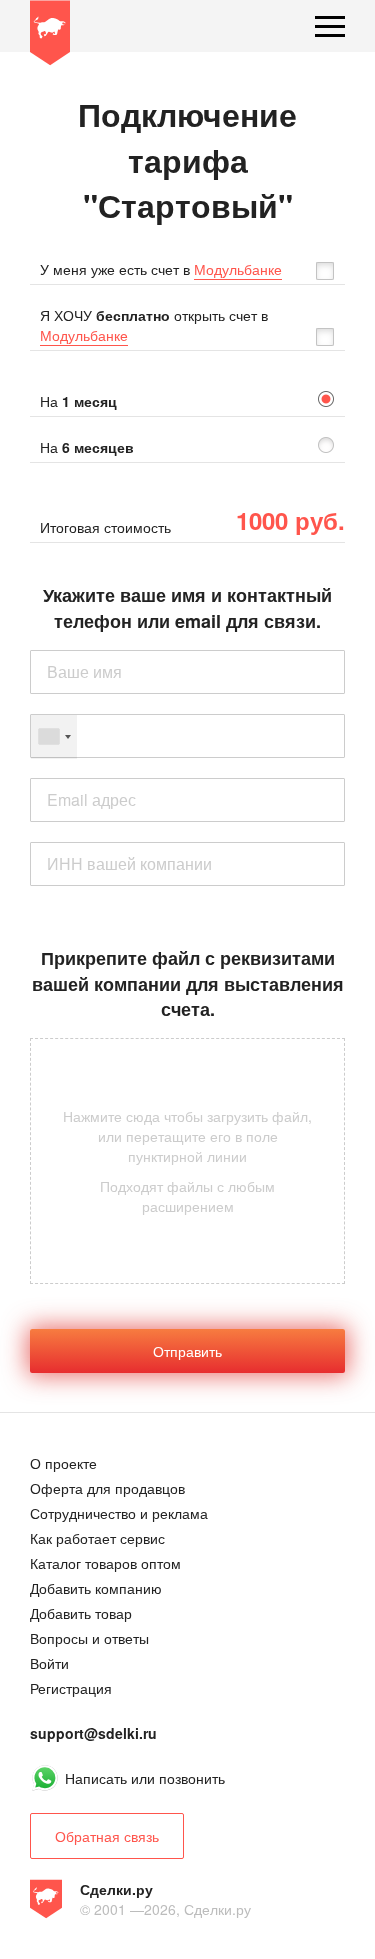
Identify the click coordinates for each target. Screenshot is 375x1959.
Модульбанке (238, 269)
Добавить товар (81, 1613)
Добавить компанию (96, 1588)
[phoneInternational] (187, 736)
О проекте (63, 1463)
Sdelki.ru (50, 36)
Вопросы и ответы (89, 1638)
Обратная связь (107, 1836)
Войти (49, 1663)
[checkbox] (187, 269)
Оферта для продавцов (107, 1488)
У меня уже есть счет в (161, 269)
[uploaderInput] (187, 1161)
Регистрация (71, 1688)
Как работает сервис (97, 1538)
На (78, 401)
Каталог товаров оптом (105, 1563)
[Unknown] (54, 737)
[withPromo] (330, 269)
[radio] (187, 401)
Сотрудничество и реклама (119, 1513)
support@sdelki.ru (93, 1733)
